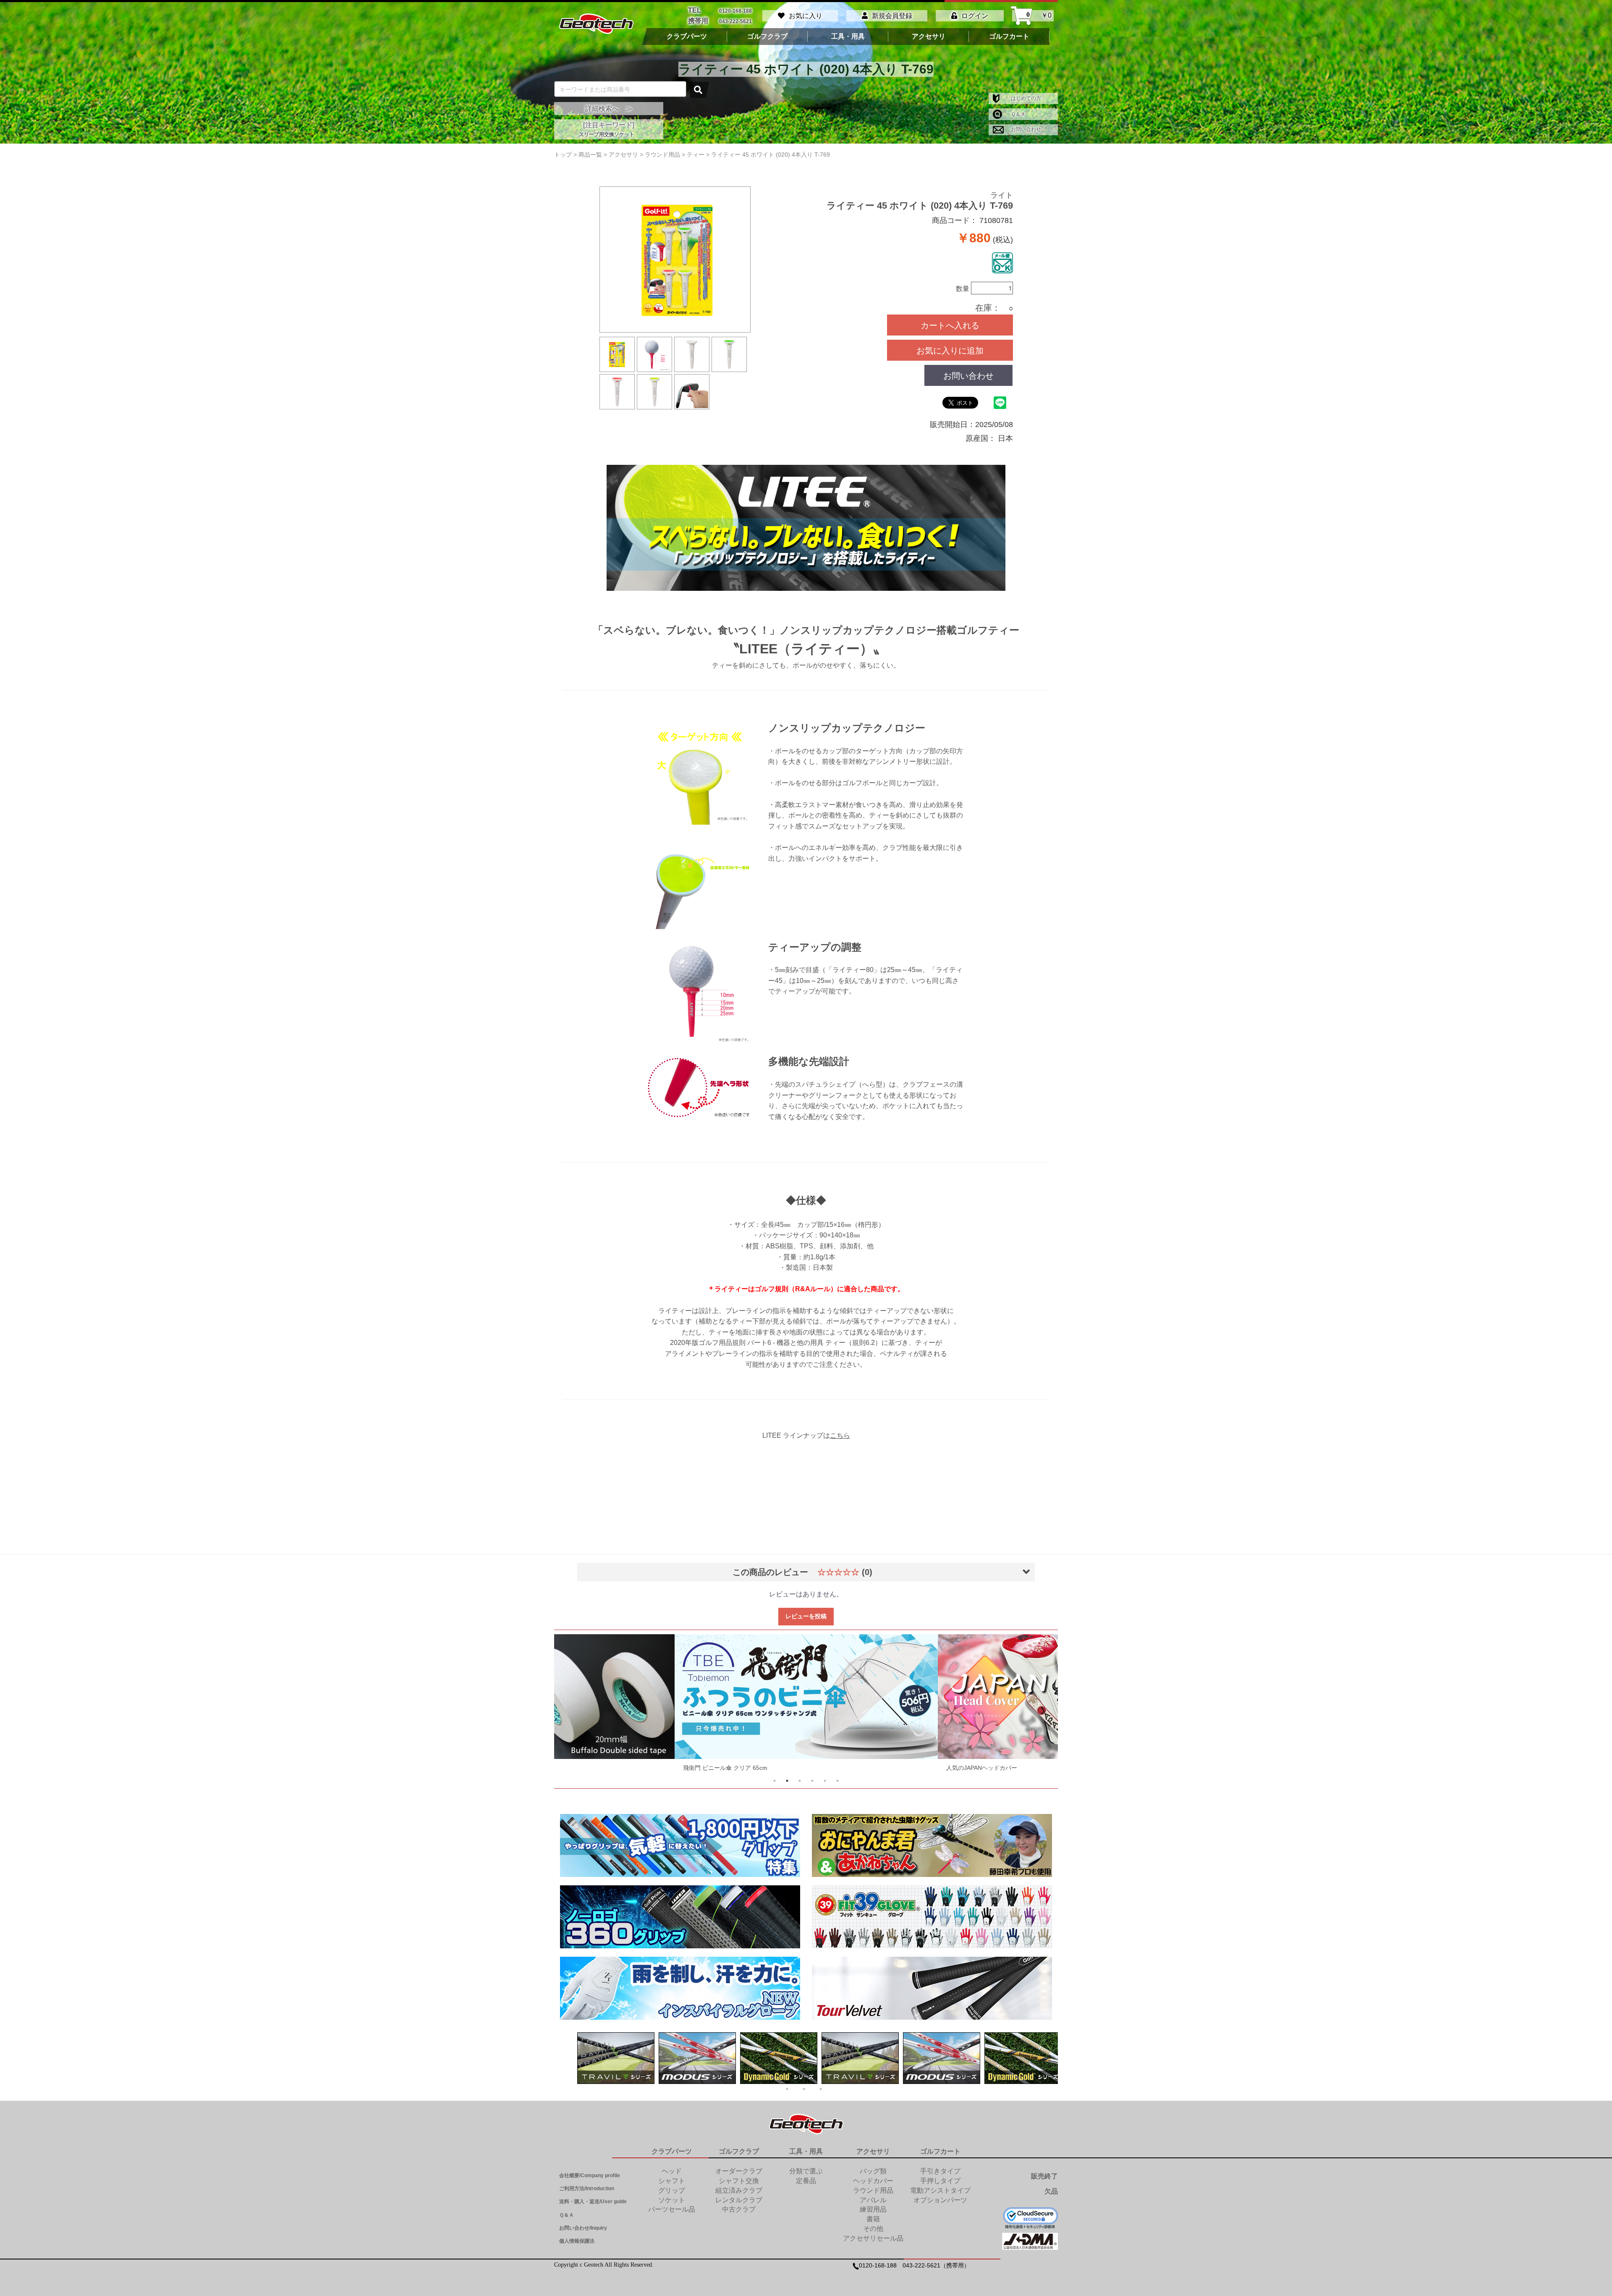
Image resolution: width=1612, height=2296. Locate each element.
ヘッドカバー (873, 2181)
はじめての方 (1025, 98)
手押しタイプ (940, 2181)
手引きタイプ (940, 2171)
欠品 (1051, 2191)
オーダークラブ (739, 2171)
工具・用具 (848, 37)
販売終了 (1044, 2176)
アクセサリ (929, 37)
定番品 (806, 2181)
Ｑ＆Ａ (1018, 114)
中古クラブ (739, 2209)
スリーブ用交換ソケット (607, 134)
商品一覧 (590, 155)
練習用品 (873, 2209)
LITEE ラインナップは (806, 1435)
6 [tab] (837, 1781)
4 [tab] (812, 1781)
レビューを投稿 (806, 1616)
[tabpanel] (806, 1705)
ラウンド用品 (873, 2190)
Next (1036, 1705)
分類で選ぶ (806, 2171)
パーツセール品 (672, 2209)
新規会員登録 (892, 16)
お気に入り (806, 16)
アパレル (873, 2200)
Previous (576, 1705)
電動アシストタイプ (940, 2190)
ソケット (672, 2200)
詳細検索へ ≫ (609, 109)
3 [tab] (800, 1781)
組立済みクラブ (739, 2190)
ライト (1002, 195)
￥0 (1039, 16)
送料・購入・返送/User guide (593, 2202)
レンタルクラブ (739, 2200)
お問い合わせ (1025, 129)
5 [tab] (825, 1781)
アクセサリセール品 (873, 2238)
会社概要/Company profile (590, 2175)
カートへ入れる (950, 325)
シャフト (672, 2181)
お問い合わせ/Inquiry (583, 2228)
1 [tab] (775, 1781)
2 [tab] (787, 1781)
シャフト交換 (739, 2181)
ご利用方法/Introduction (587, 2189)
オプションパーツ (940, 2200)
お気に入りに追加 (950, 350)
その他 (873, 2229)
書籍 (873, 2219)
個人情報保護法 (577, 2241)
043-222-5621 (735, 21)
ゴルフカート (1009, 37)
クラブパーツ (687, 37)
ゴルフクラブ (767, 37)
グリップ (672, 2190)
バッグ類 (873, 2171)
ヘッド (672, 2171)
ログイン (975, 16)
